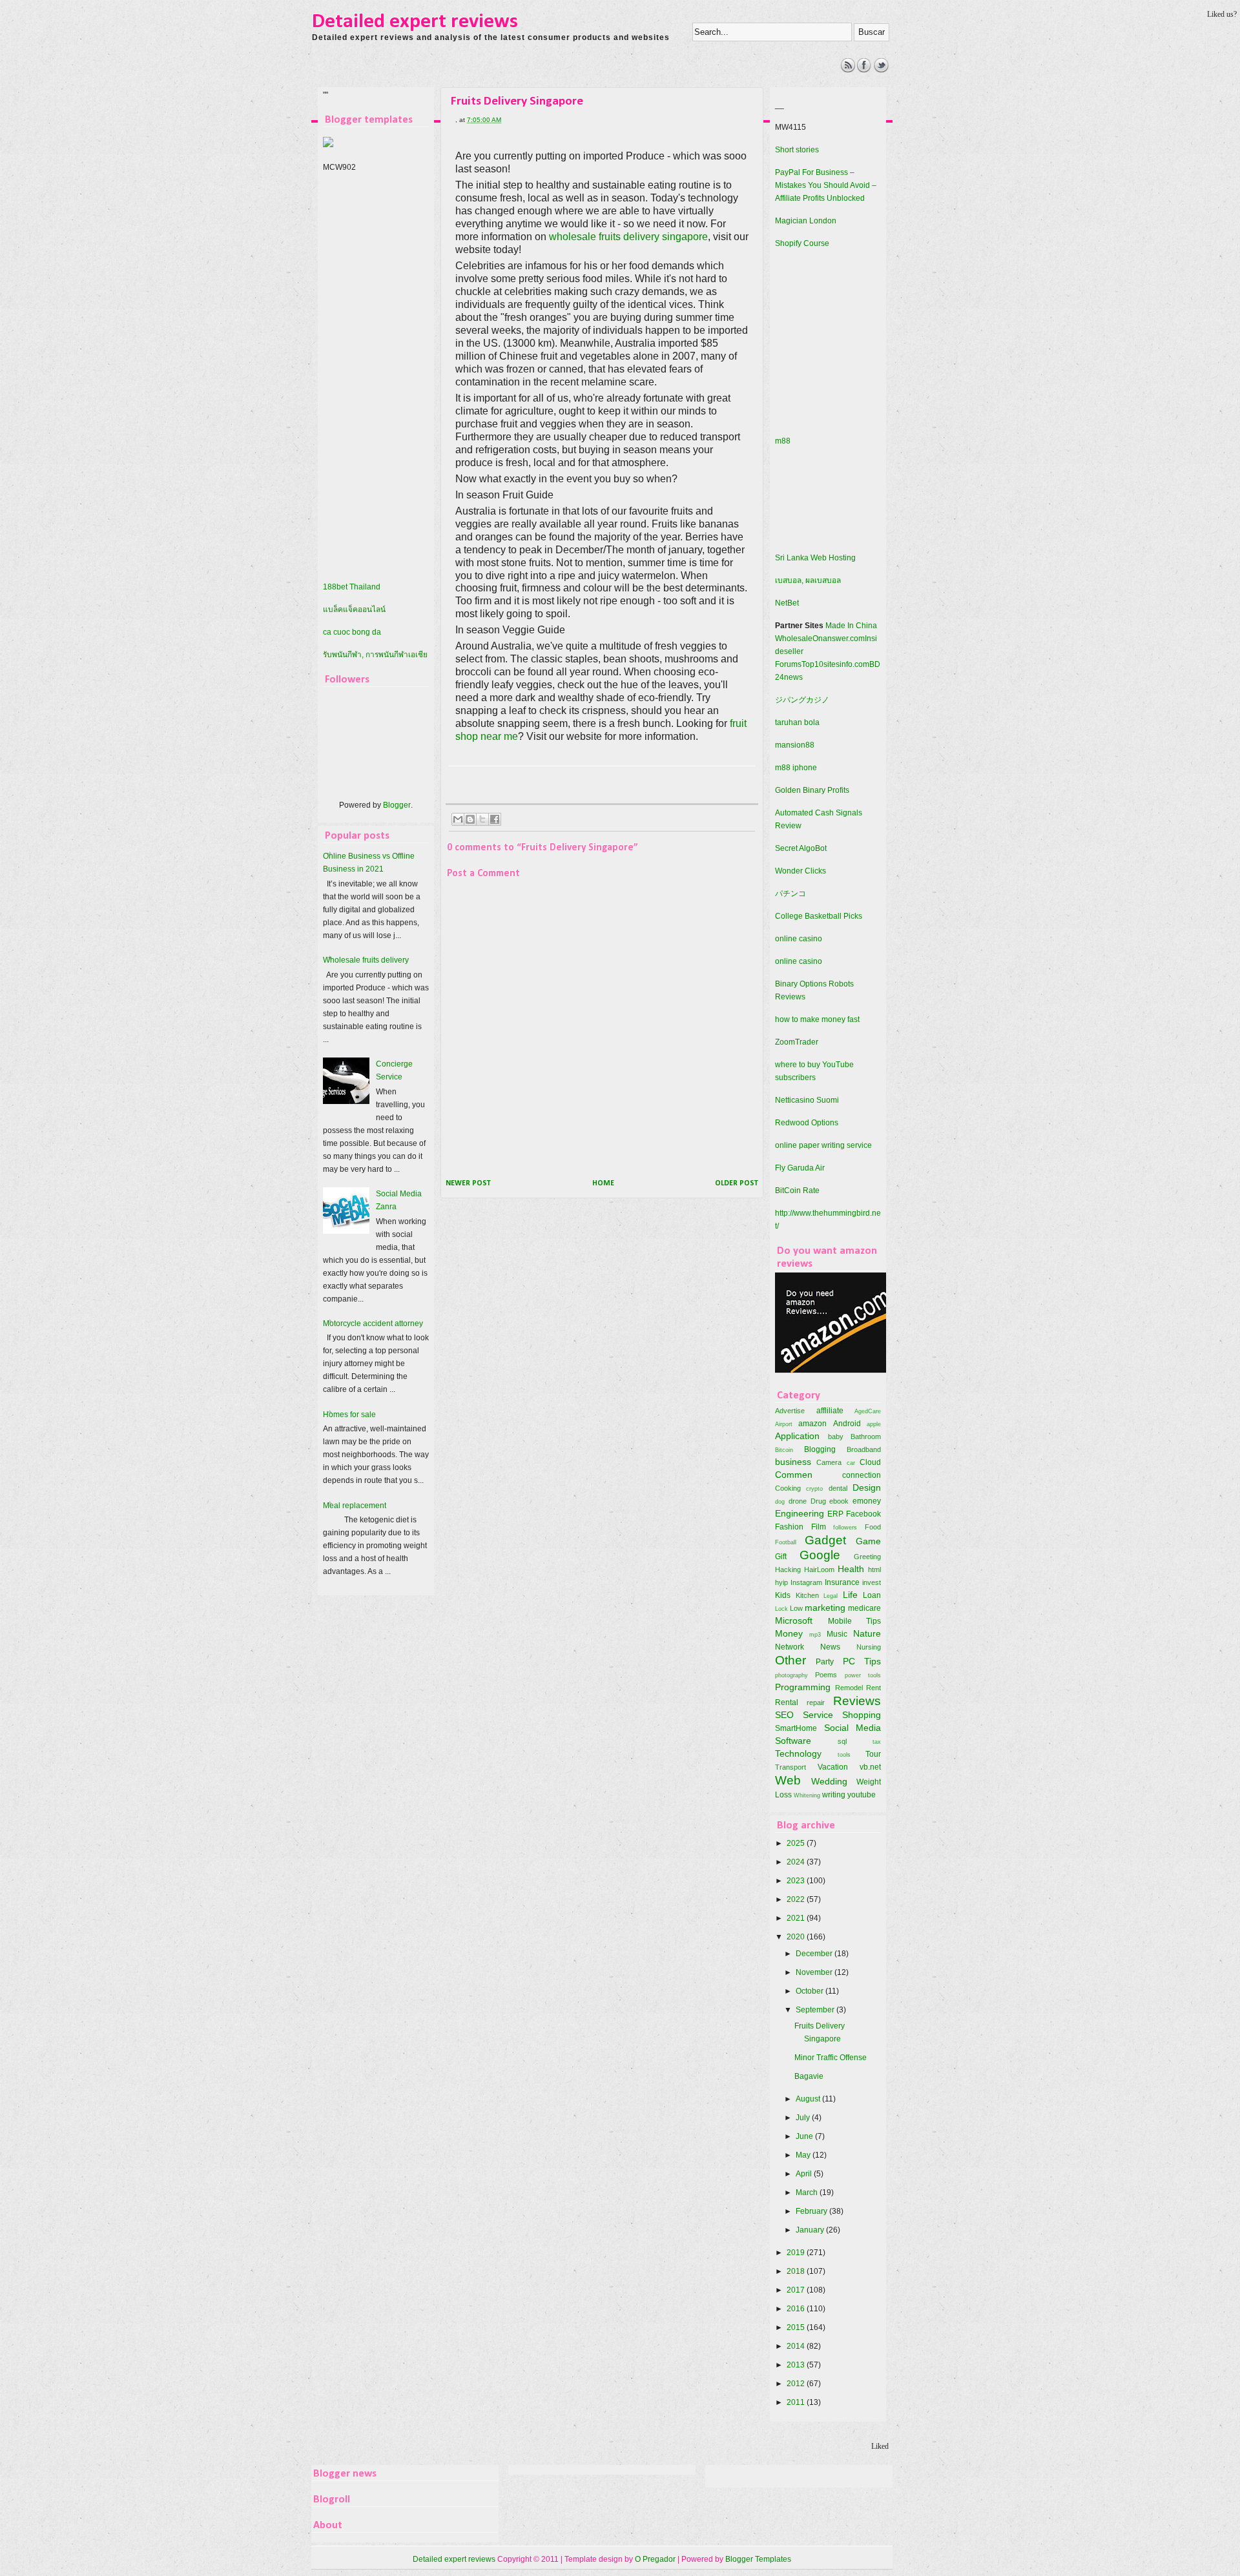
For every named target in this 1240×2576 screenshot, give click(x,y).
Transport (790, 1767)
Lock (781, 1609)
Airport (784, 1424)
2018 (797, 2271)
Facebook (863, 1514)
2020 (797, 1937)
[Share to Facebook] (495, 819)
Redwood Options (807, 1123)
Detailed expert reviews (415, 22)
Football (786, 1542)
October (811, 1991)
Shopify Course (802, 243)
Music (837, 1634)
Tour (873, 1754)
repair (816, 1702)
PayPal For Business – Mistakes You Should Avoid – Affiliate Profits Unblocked (826, 185)
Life (850, 1595)
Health (851, 1569)
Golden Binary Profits (812, 790)
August (809, 2099)
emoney (867, 1501)
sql (842, 1741)
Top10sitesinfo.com (835, 664)
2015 (797, 2327)
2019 (797, 2253)
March (808, 2193)
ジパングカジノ (802, 700)
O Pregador (655, 2559)
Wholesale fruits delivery (366, 960)
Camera (829, 1462)
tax (877, 1742)
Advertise (790, 1411)
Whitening (807, 1795)
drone (798, 1501)
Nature (867, 1633)
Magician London (806, 221)
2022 (797, 1899)
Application (797, 1436)
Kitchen (807, 1595)
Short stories (797, 150)
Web (788, 1780)
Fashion (789, 1527)
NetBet (787, 603)
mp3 (815, 1634)
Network (790, 1647)
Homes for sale (349, 1415)
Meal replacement (355, 1506)
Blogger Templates (758, 2559)
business (793, 1462)
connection (862, 1475)
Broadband (864, 1449)
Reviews (857, 1701)
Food (873, 1527)
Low (796, 1608)
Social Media (853, 1728)
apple (874, 1424)
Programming (803, 1687)
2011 (797, 2402)
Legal (831, 1596)
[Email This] (458, 819)
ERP (835, 1514)
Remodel (849, 1688)
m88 (783, 441)
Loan (872, 1595)
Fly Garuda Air (800, 1168)
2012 (797, 2384)
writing (834, 1795)
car (851, 1463)
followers (845, 1527)
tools (844, 1754)
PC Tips (862, 1661)
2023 (797, 1881)
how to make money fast (817, 1019)
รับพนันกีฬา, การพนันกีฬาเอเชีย (375, 655)
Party (825, 1662)
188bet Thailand (352, 587)
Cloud (870, 1462)
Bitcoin (784, 1450)
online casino (799, 939)
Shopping (862, 1715)
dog (780, 1501)
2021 (797, 1918)
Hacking (788, 1569)
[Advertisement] (549, 87)
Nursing (869, 1647)
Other (790, 1660)
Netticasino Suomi (807, 1100)
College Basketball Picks (819, 916)
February (812, 2211)
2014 (797, 2346)
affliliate (830, 1411)
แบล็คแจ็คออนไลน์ (354, 609)
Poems (826, 1675)
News (830, 1647)
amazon (812, 1424)
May (804, 2155)
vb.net (870, 1767)
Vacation (833, 1767)
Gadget (825, 1540)
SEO (784, 1715)
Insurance (842, 1582)
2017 (797, 2290)
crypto (814, 1488)
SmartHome (796, 1728)
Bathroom (866, 1436)
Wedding (829, 1781)
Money (789, 1633)
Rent (873, 1688)
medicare (864, 1608)
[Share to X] (482, 819)
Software (793, 1741)
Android (847, 1424)
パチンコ (790, 894)
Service (818, 1715)
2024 (797, 1862)
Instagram (806, 1582)
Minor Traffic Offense (831, 2058)
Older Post (737, 1183)
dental (838, 1488)
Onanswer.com (839, 639)
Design (867, 1487)
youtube (862, 1795)
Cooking (788, 1488)
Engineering (800, 1513)
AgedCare (868, 1411)
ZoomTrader (797, 1042)
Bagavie (809, 2076)
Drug (818, 1501)
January (811, 2230)
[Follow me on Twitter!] (881, 70)
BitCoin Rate (797, 1191)
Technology (798, 1753)
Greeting (867, 1557)
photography (791, 1675)
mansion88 (795, 745)
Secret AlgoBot (801, 848)
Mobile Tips (855, 1621)
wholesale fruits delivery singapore (628, 237)
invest (872, 1582)
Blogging (820, 1449)
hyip (781, 1582)
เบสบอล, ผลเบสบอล (808, 580)
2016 (797, 2309)
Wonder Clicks (801, 871)
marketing (825, 1608)
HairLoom (819, 1569)
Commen (794, 1475)
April (805, 2174)
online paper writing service (823, 1145)
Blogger (397, 805)
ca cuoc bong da (352, 632)
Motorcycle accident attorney (373, 1324)
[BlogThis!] (470, 819)
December (815, 1954)
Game (868, 1541)
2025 (797, 1843)
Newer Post (468, 1183)
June (805, 2136)
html (874, 1569)
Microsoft (794, 1620)
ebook (839, 1501)
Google (820, 1555)
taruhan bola (797, 722)
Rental (787, 1702)
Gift (781, 1557)
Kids (783, 1595)
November (815, 1972)
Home (603, 1183)
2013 (797, 2365)
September (816, 2010)
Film (819, 1527)
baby (836, 1436)
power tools (863, 1675)
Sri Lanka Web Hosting (815, 558)
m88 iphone (796, 768)
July (804, 2118)
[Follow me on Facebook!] (864, 70)
